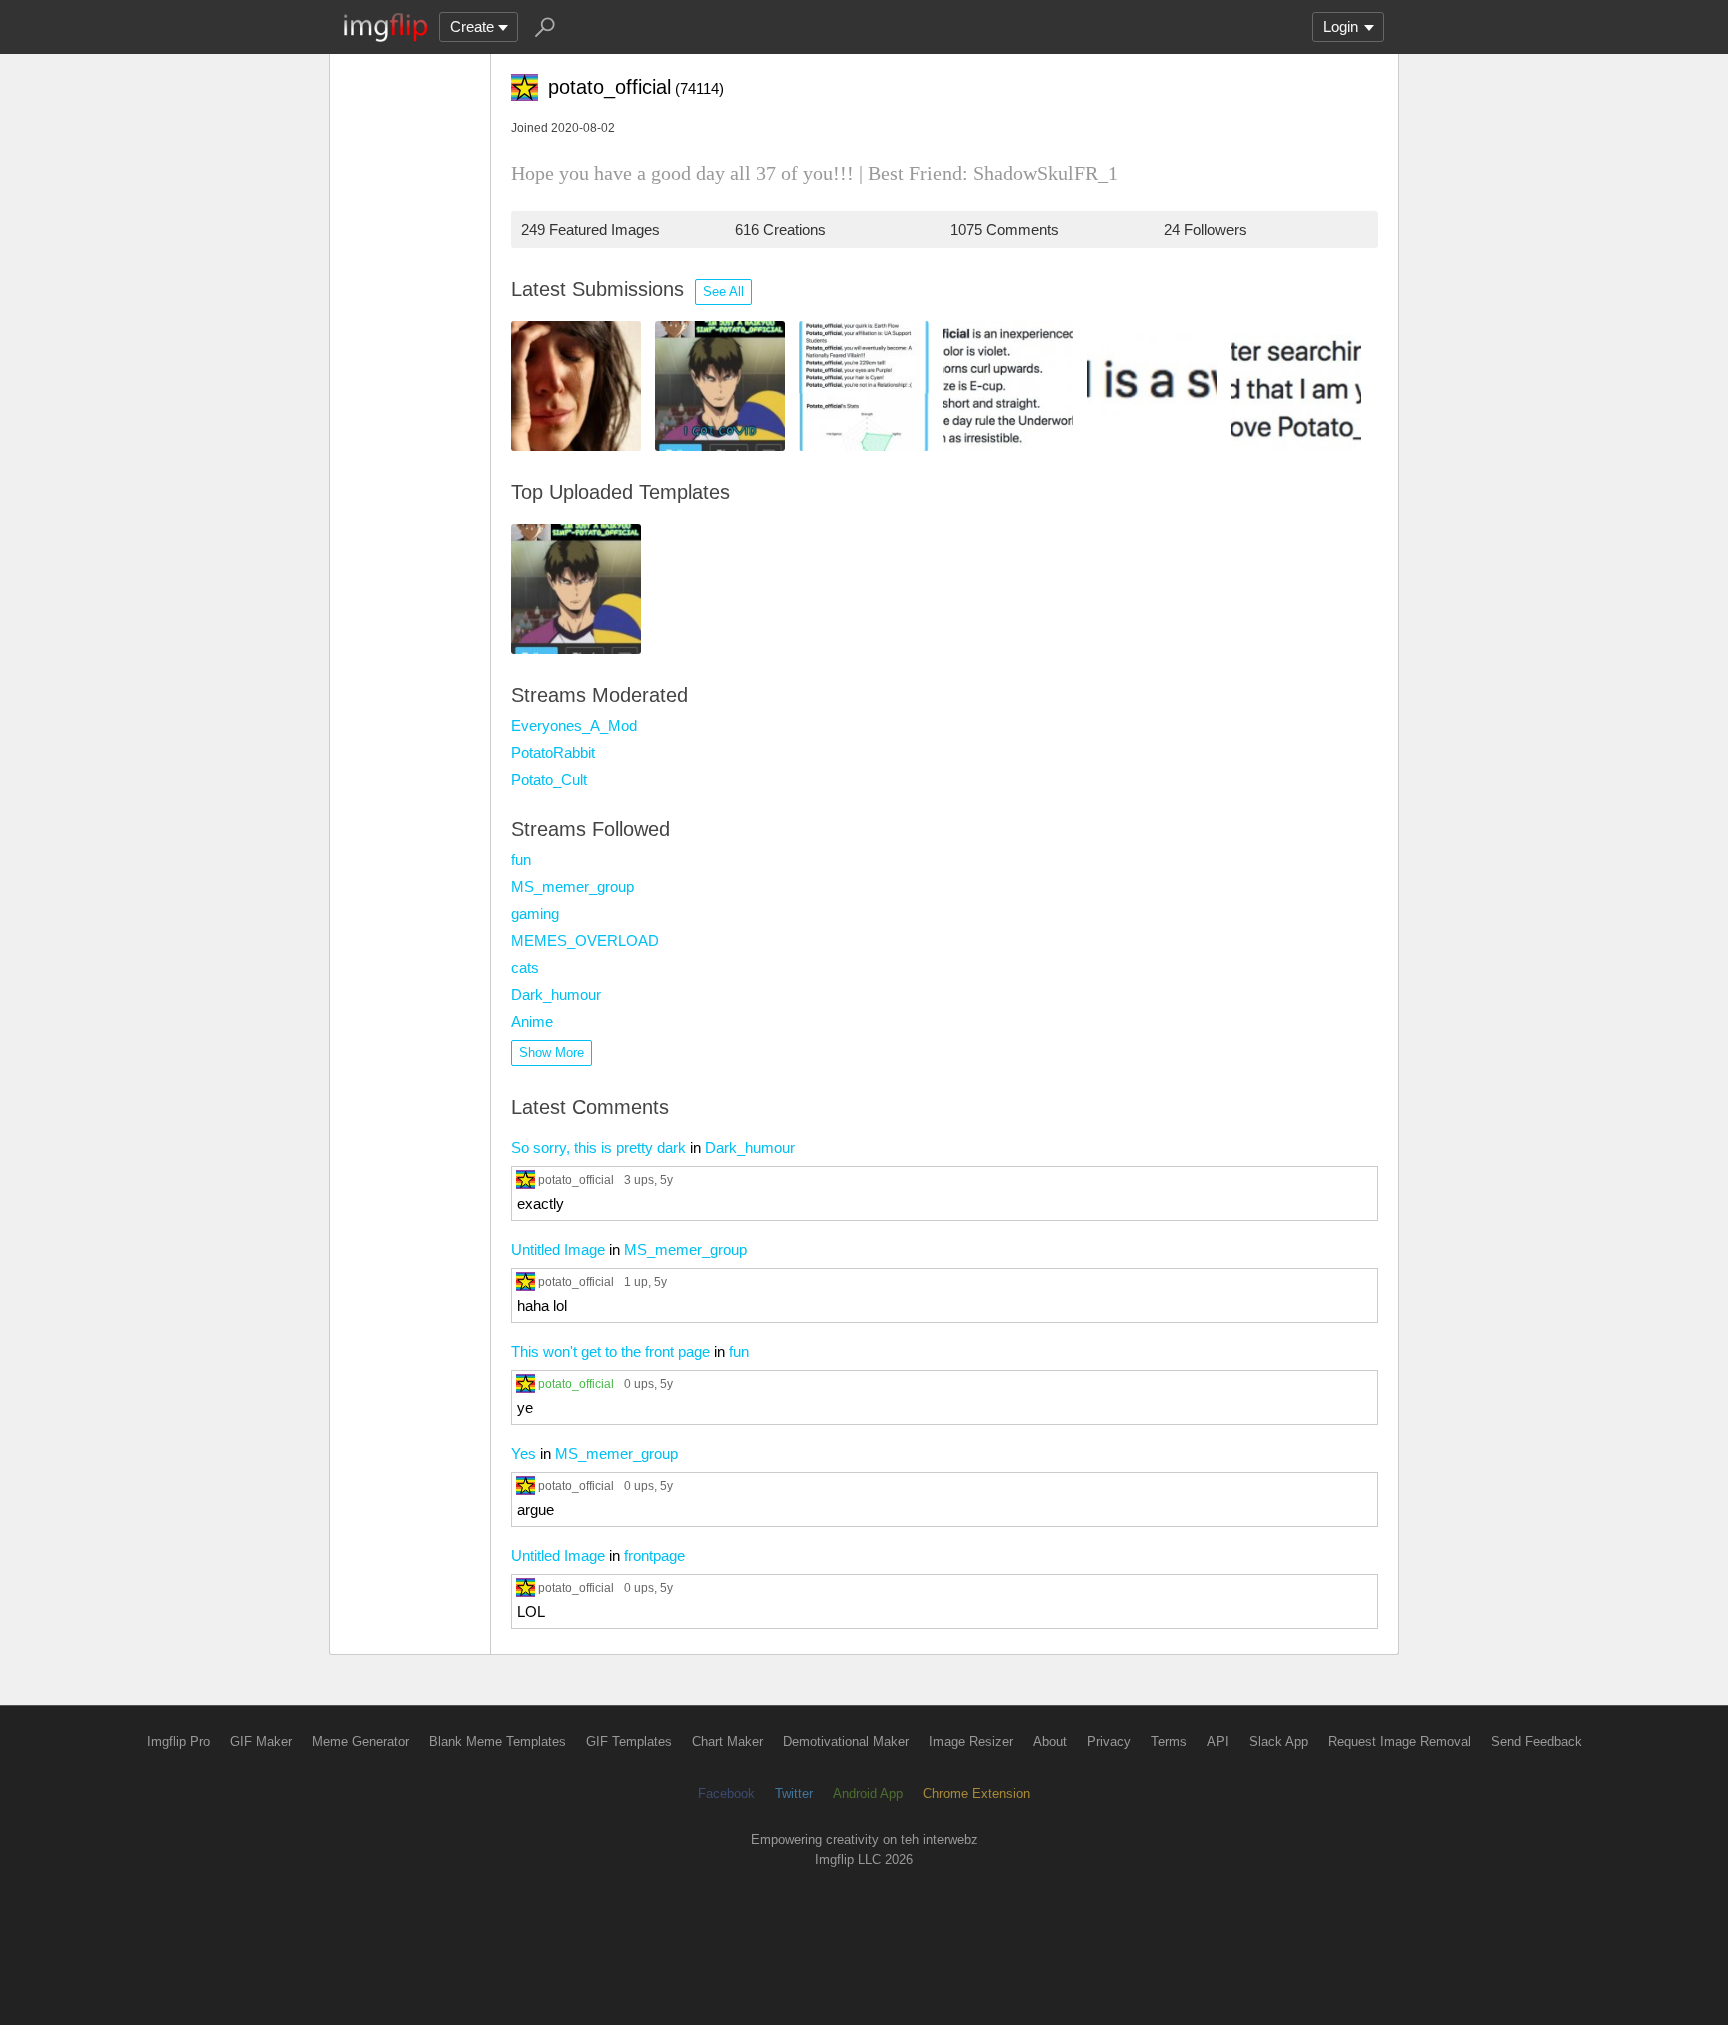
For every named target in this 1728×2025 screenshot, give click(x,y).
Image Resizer (971, 1741)
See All (723, 291)
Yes (523, 1453)
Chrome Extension (976, 1793)
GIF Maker (261, 1741)
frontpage (654, 1555)
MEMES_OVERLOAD (585, 940)
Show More (551, 1052)
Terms (1169, 1741)
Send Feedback (1536, 1741)
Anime (532, 1021)
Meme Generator (360, 1741)
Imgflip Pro (178, 1741)
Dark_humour (556, 994)
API (1218, 1741)
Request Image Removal (1399, 1741)
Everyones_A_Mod (574, 725)
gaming (535, 913)
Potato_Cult (549, 779)
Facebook (726, 1793)
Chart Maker (727, 1741)
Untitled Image (558, 1249)
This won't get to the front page (610, 1351)
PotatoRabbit (553, 752)
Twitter (794, 1793)
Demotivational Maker (846, 1741)
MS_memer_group (572, 886)
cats (525, 967)
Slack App (1278, 1741)
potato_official (576, 1179)
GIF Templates (629, 1741)
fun (521, 859)
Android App (868, 1793)
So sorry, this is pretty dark (598, 1147)
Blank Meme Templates (497, 1741)
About (1050, 1741)
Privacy (1109, 1741)
